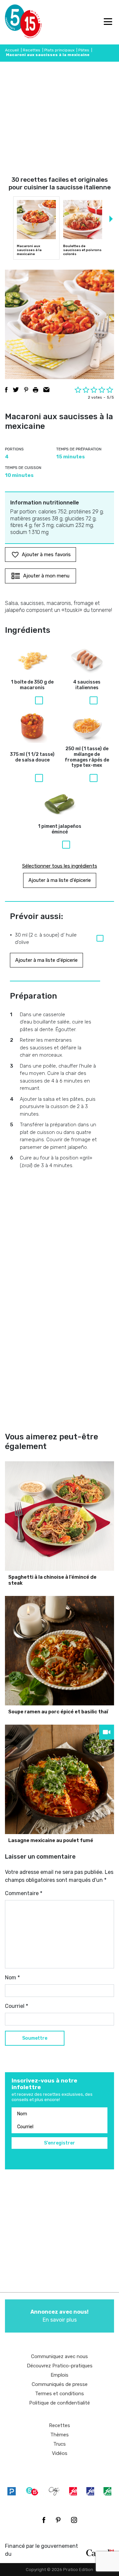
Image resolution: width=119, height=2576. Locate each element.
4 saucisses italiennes (87, 685)
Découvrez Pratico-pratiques (60, 2366)
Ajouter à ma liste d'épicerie (60, 880)
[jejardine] (107, 2491)
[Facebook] (44, 2520)
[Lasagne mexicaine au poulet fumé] (59, 1779)
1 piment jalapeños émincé (60, 829)
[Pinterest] (58, 2520)
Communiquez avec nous (59, 2356)
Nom (12, 1978)
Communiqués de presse (60, 2384)
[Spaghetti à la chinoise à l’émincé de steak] (59, 1516)
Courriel (17, 2006)
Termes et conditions (59, 2394)
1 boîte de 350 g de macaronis (32, 685)
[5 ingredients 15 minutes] (16, 22)
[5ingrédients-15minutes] (32, 2491)
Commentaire (24, 1893)
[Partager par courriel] (46, 390)
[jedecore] (90, 2491)
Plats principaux (59, 50)
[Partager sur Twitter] (16, 390)
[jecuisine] (73, 2491)
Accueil (12, 50)
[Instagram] (74, 2520)
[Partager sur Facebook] (6, 390)
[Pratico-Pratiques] (12, 2491)
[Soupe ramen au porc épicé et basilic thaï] (59, 1651)
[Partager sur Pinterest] (26, 390)
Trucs (59, 2444)
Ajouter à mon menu (46, 576)
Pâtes (84, 50)
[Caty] (54, 2491)
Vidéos (60, 2453)
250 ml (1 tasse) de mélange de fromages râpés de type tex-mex (87, 757)
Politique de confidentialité (59, 2403)
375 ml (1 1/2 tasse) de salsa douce (32, 757)
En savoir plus (59, 2316)
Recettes (32, 50)
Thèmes (59, 2435)
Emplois (59, 2375)
